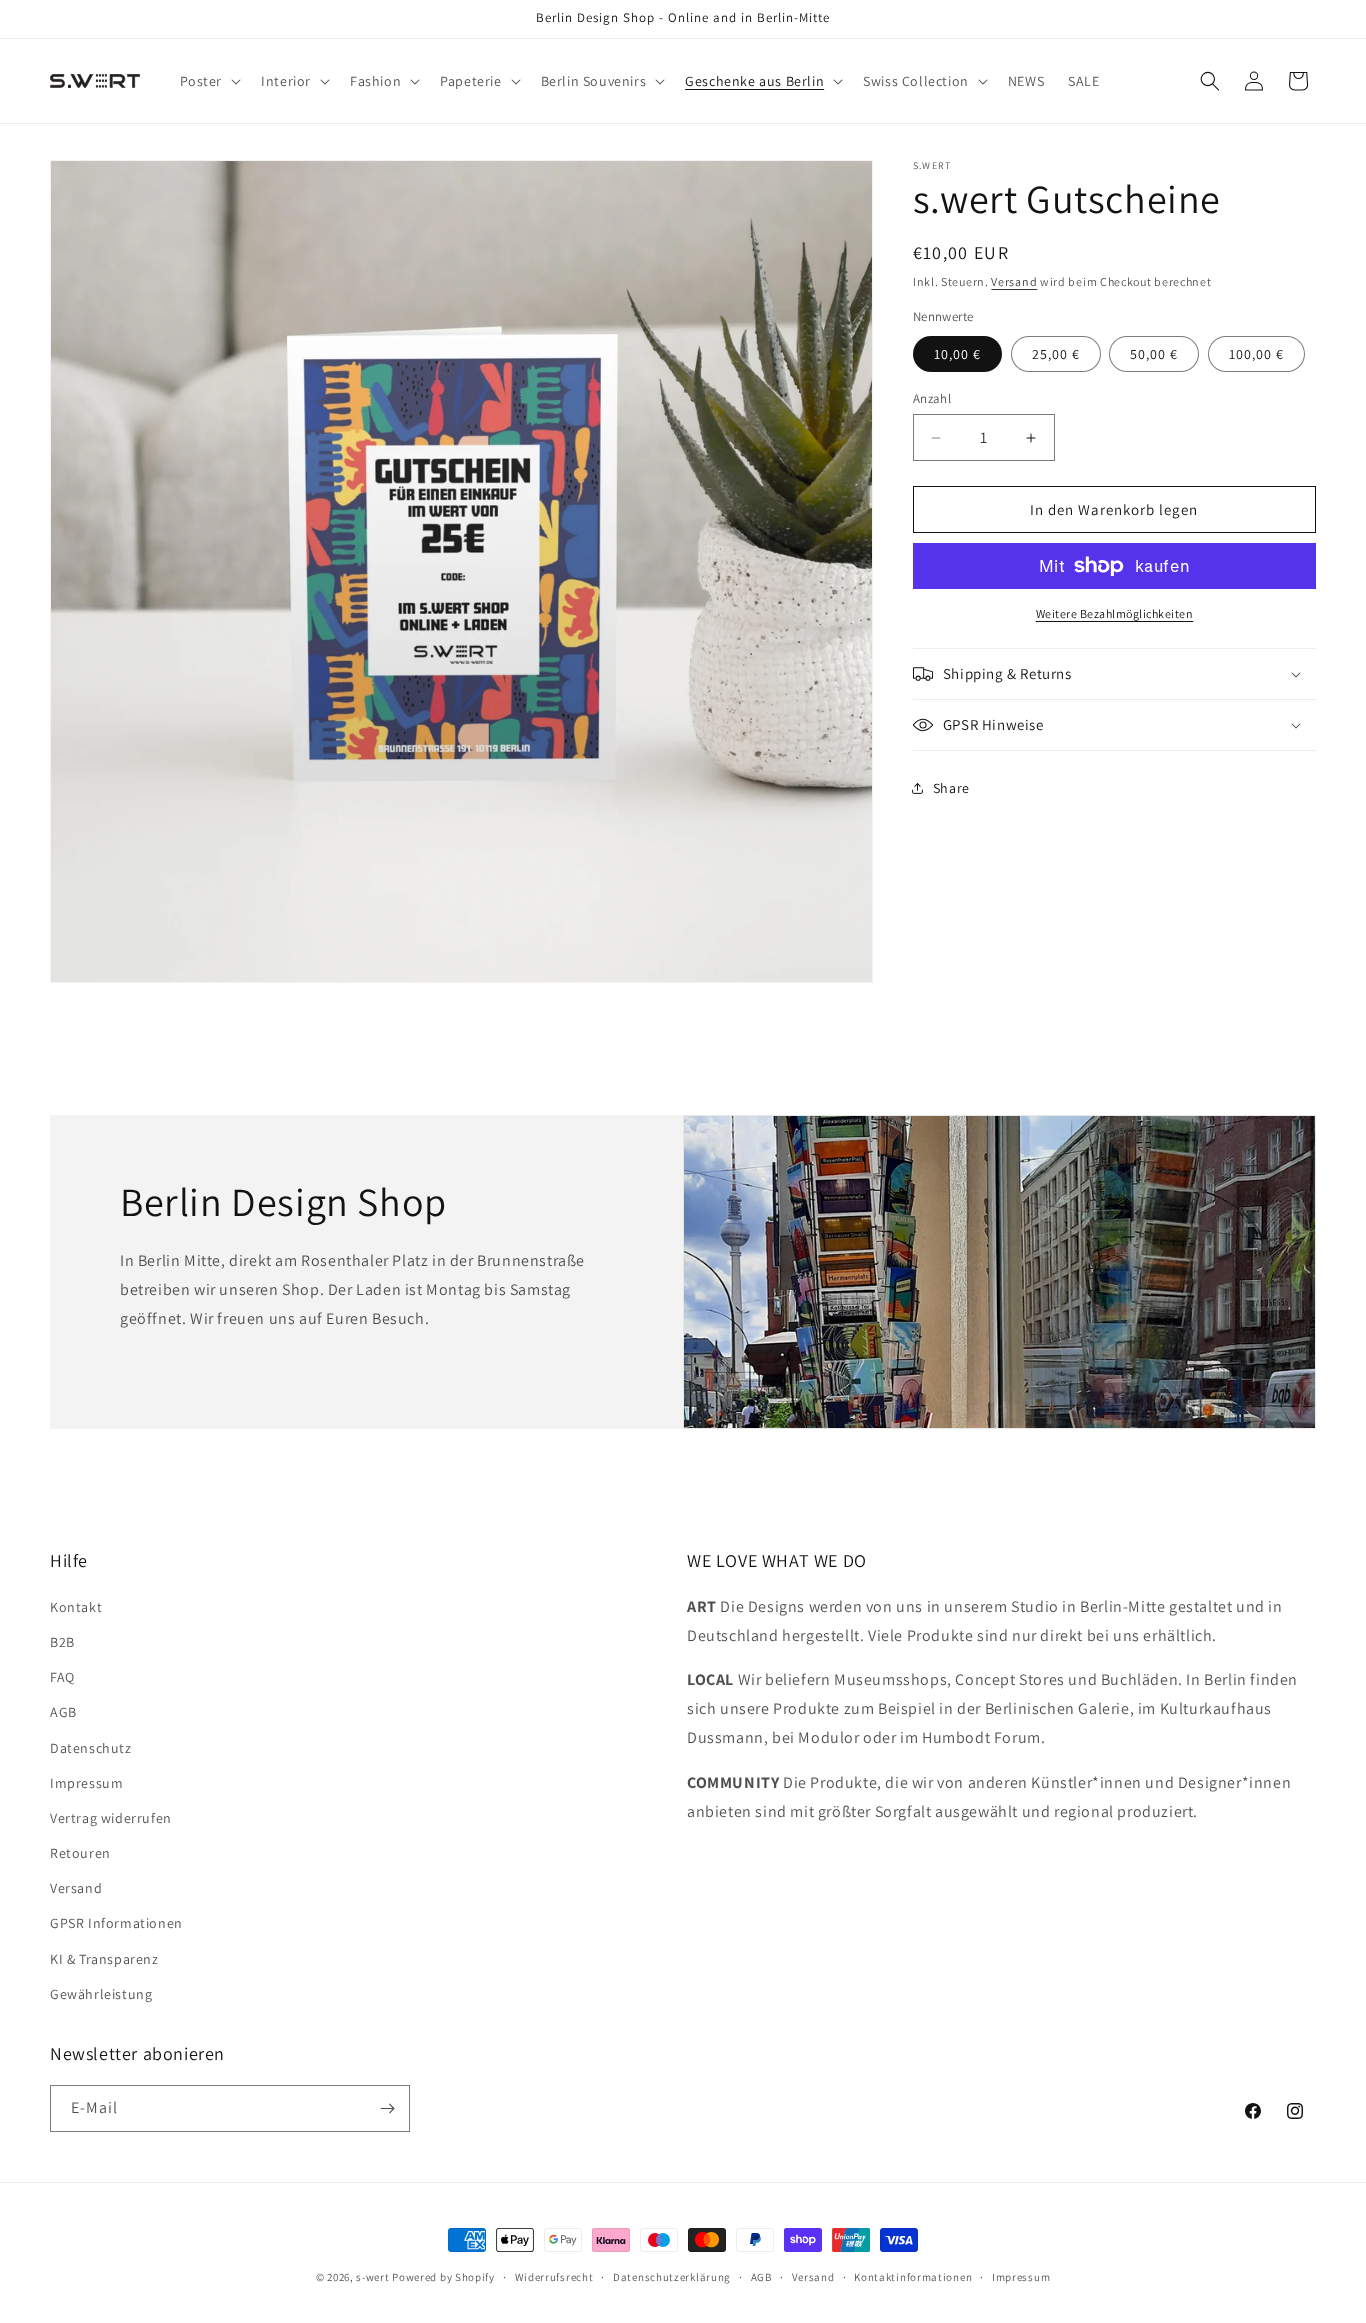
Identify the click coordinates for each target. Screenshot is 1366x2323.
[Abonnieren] (387, 2108)
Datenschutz (91, 1747)
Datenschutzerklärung (672, 2277)
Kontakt (76, 1606)
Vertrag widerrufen (111, 1817)
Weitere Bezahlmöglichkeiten (1115, 613)
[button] (209, 81)
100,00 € (1256, 354)
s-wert (372, 2277)
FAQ (62, 1677)
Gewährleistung (101, 1993)
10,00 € (957, 354)
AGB (63, 1712)
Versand (1014, 281)
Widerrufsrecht (554, 2277)
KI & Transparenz (104, 1958)
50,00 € (1154, 354)
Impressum (86, 1782)
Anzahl (932, 398)
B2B (62, 1641)
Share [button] (951, 788)
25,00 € (1056, 354)
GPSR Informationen (116, 1923)
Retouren (80, 1853)
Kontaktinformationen (913, 2277)
